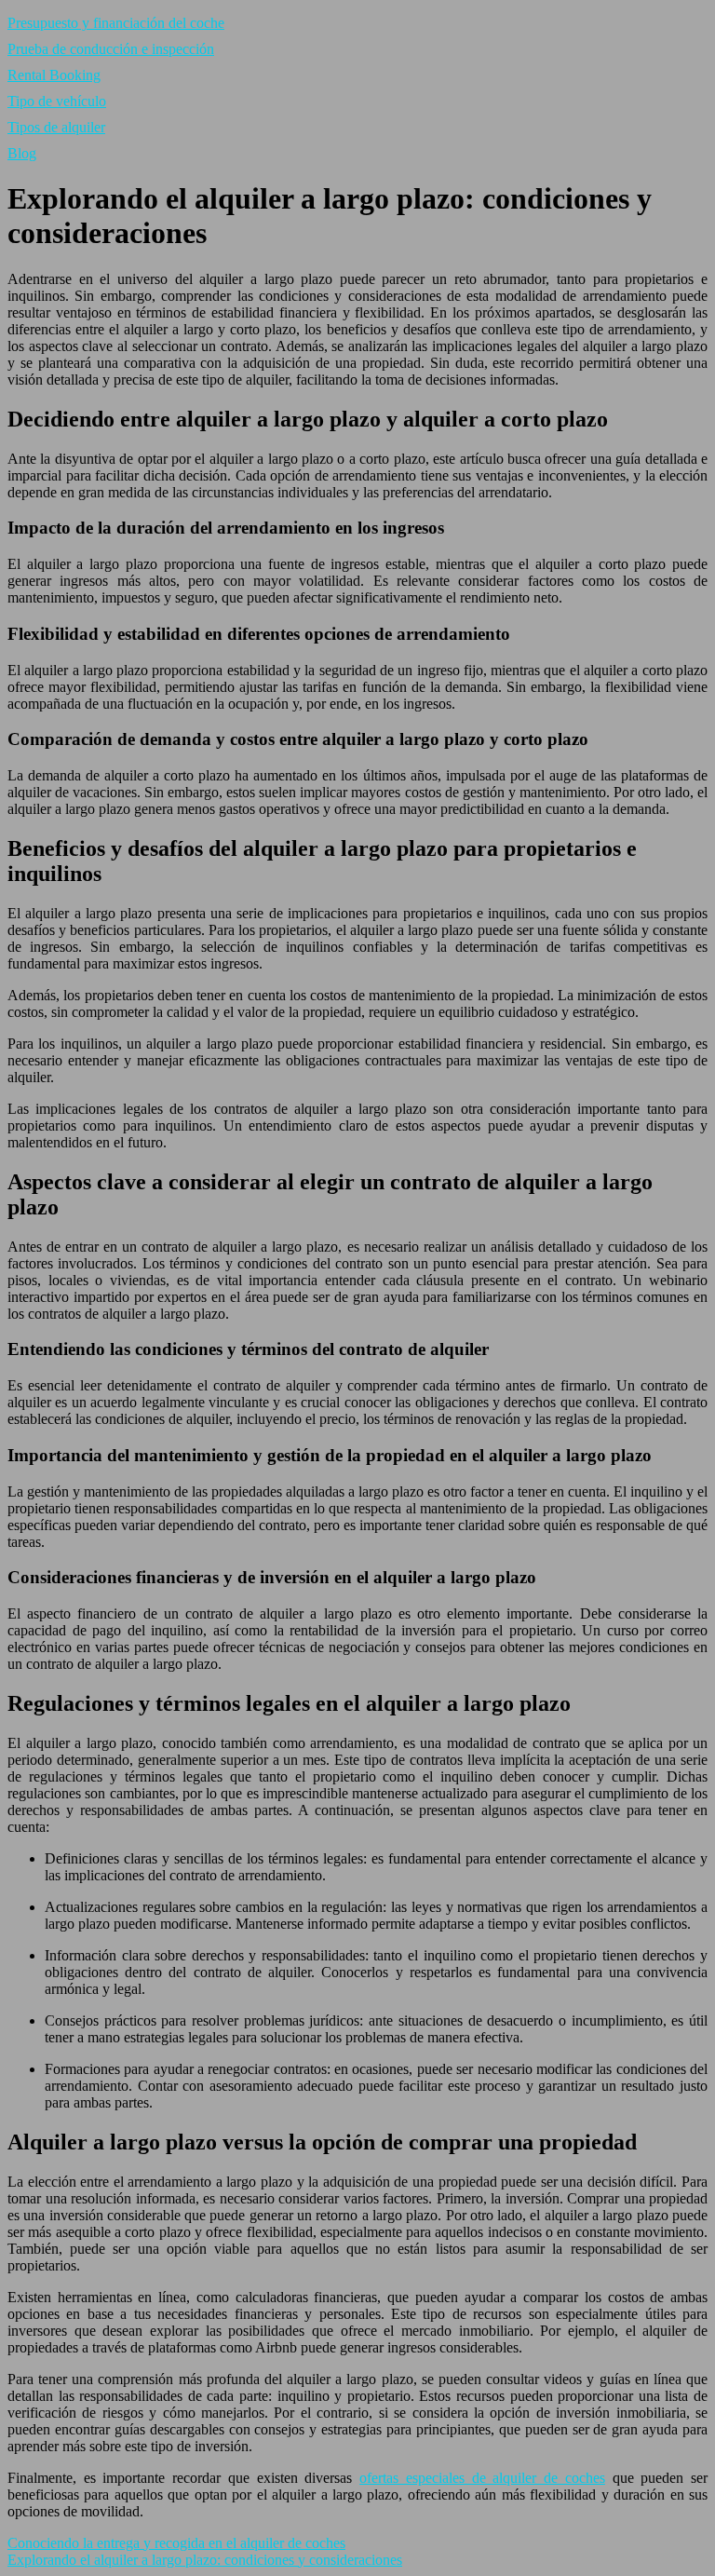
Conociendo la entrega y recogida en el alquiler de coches (176, 2543)
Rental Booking (54, 75)
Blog (22, 153)
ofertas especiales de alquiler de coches (482, 2478)
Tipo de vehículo (57, 101)
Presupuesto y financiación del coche (116, 23)
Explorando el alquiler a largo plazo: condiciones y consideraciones (205, 2560)
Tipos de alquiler (56, 127)
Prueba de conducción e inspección (111, 49)
